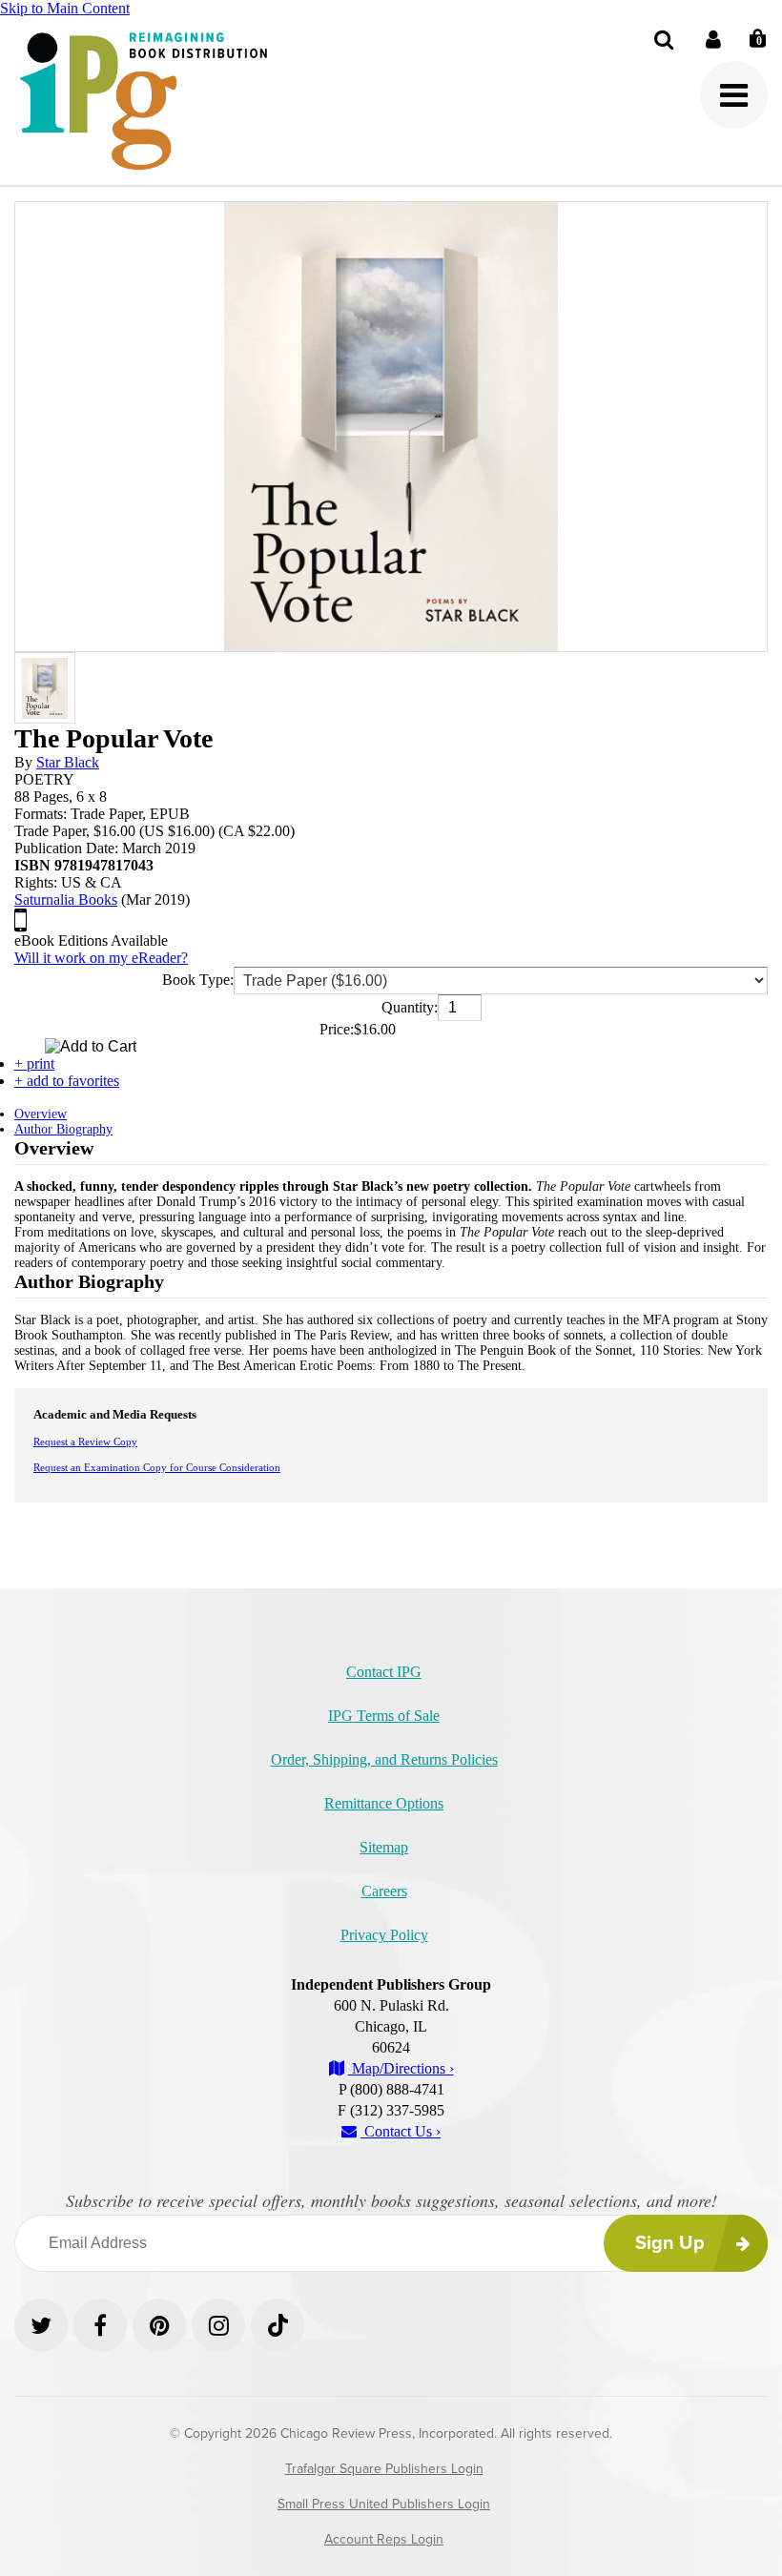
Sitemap (384, 1847)
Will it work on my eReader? (101, 958)
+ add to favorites (67, 1081)
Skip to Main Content (65, 8)
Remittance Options (384, 1803)
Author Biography (63, 1129)
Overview (41, 1114)
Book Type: (198, 980)
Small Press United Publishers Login (384, 2504)
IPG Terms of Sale (384, 1716)
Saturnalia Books (66, 900)
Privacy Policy (384, 1935)
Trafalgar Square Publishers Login (384, 2469)
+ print (34, 1063)
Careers (384, 1891)
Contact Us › (401, 2131)
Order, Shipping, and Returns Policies (384, 1759)
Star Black (68, 762)
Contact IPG (384, 1672)
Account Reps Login (384, 2539)
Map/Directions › (401, 2068)
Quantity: (410, 1007)
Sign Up (670, 2243)
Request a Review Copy (85, 1441)
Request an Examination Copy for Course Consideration (157, 1467)
